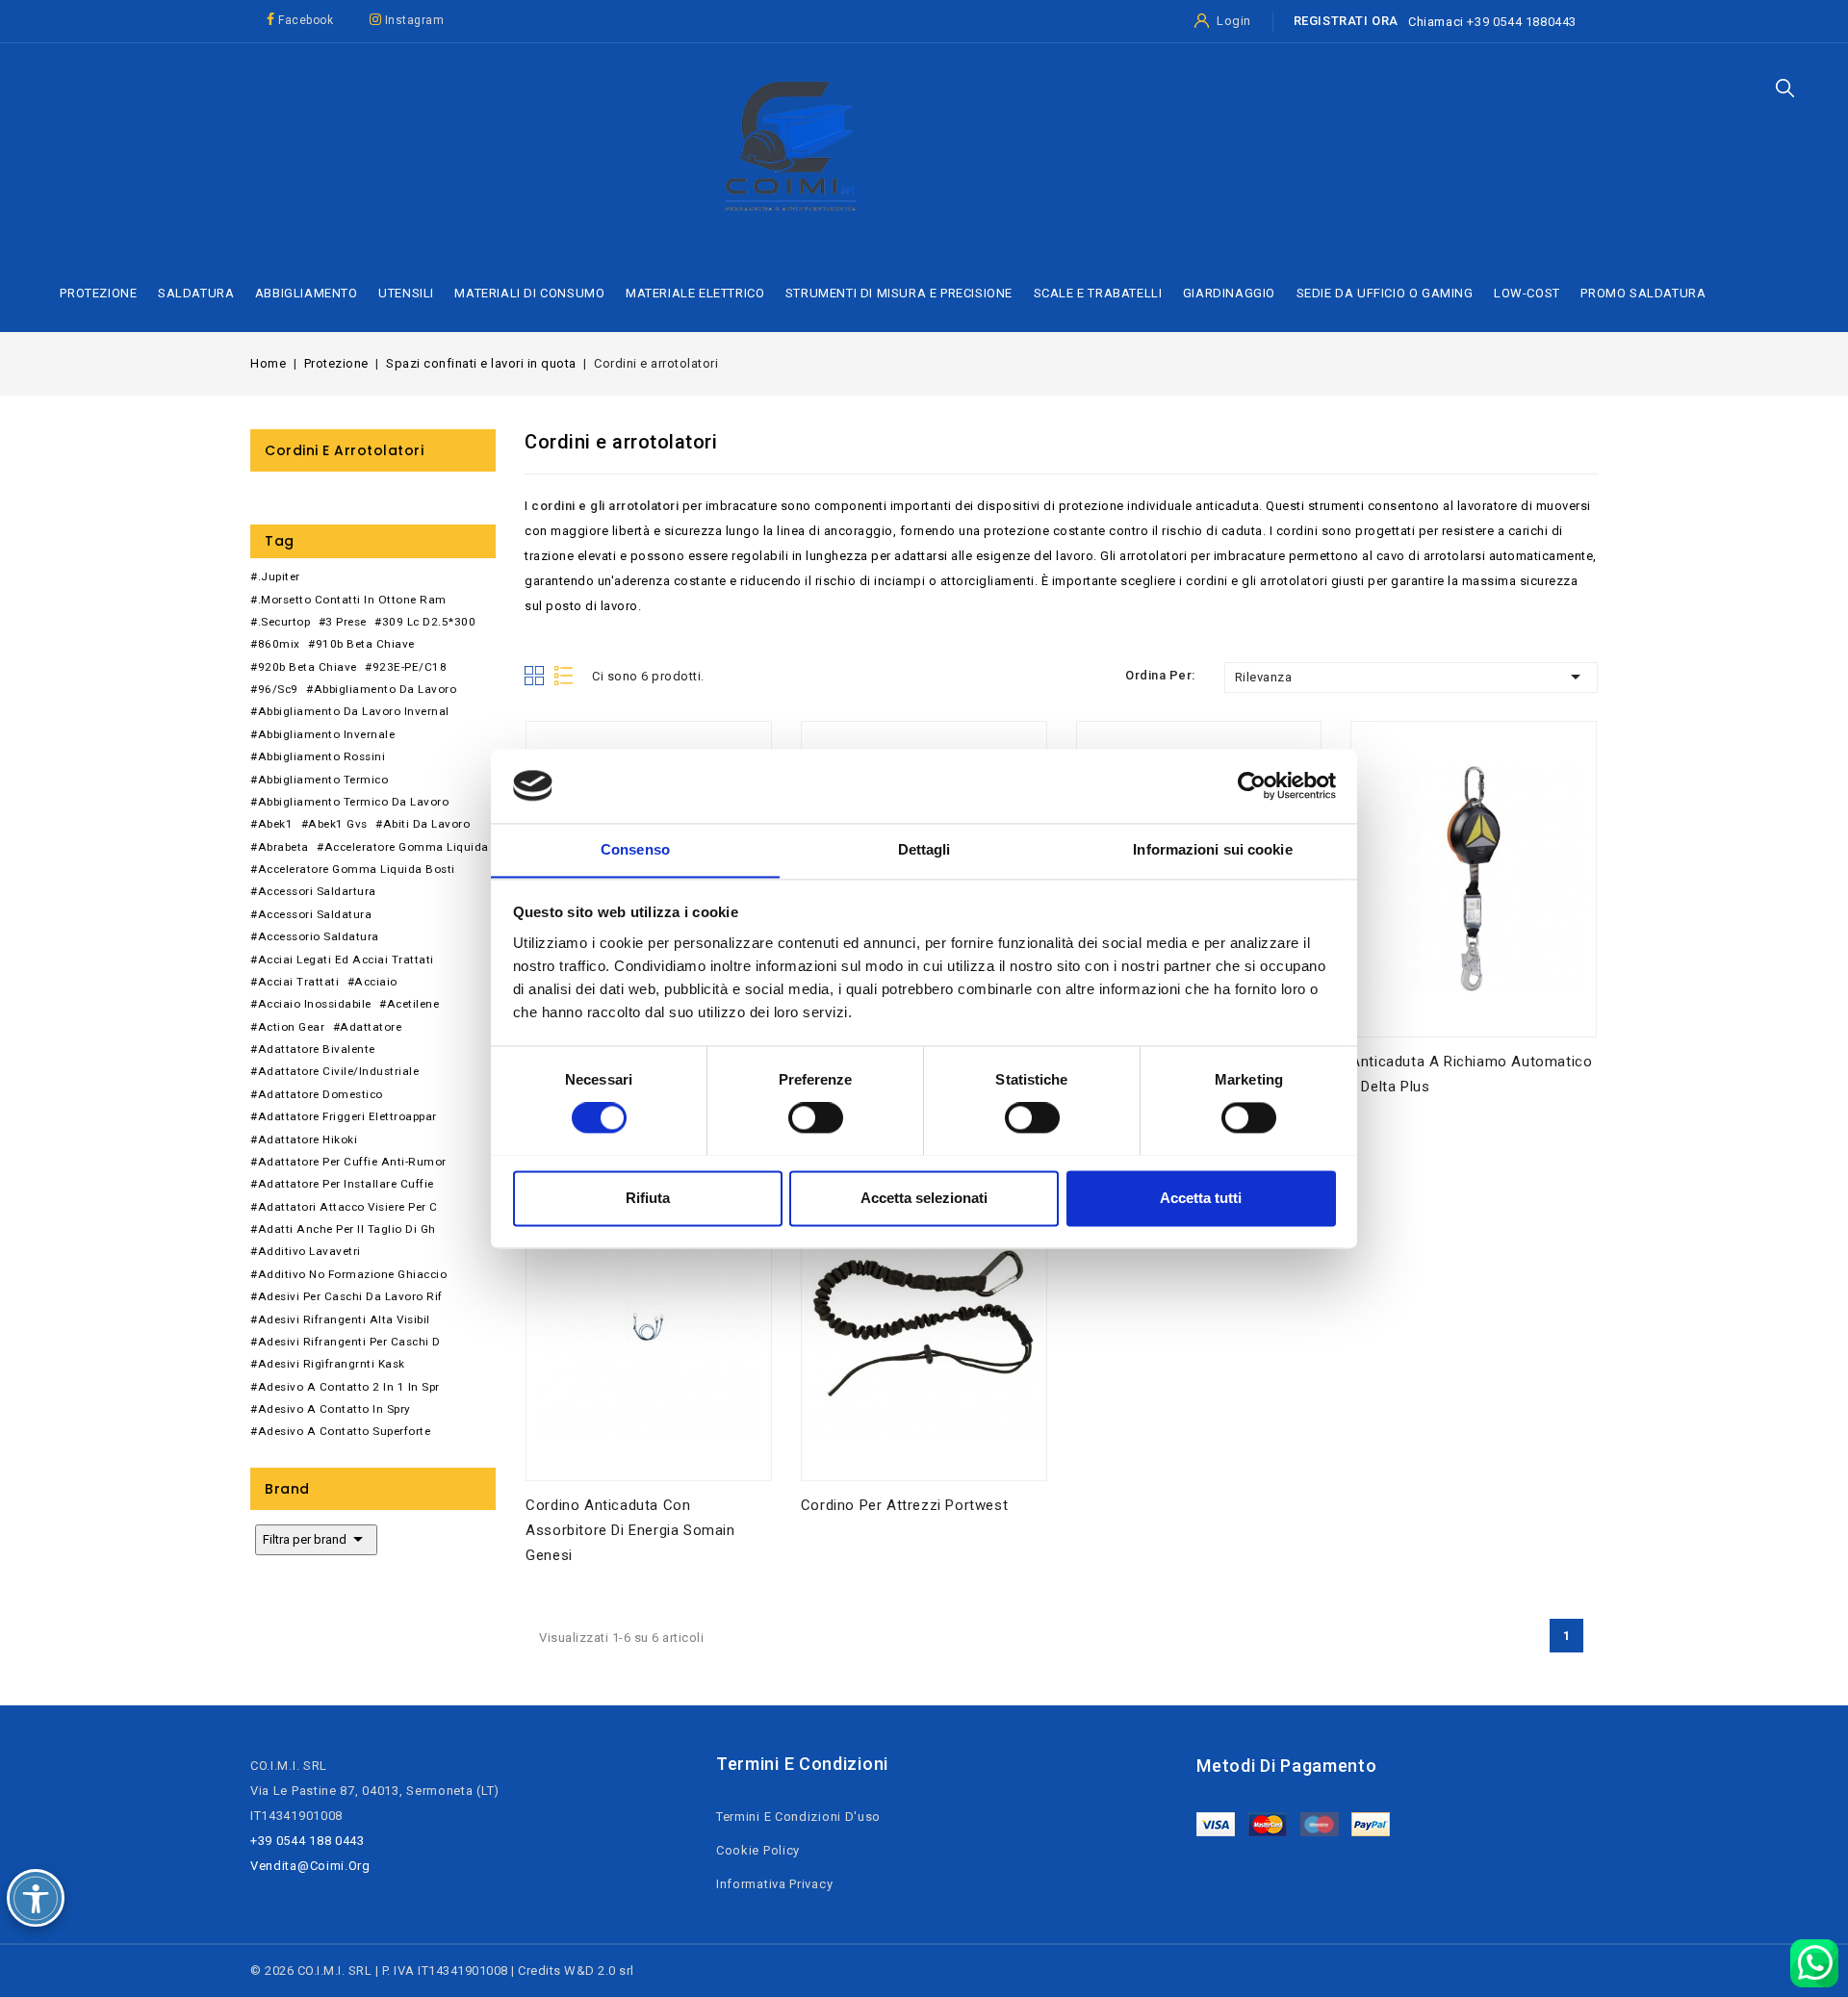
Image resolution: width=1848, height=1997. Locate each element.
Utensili (406, 293)
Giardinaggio (1229, 293)
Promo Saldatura (1643, 293)
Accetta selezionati (924, 1198)
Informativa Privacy (774, 1884)
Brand (287, 1489)
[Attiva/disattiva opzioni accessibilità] (36, 1898)
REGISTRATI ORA (1346, 21)
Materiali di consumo (529, 293)
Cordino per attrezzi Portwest (904, 1505)
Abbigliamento (307, 293)
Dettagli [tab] (924, 849)
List (565, 676)
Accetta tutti (1201, 1198)
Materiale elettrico (695, 293)
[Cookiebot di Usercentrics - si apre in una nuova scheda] (1252, 785)
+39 (1479, 22)
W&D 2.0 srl (599, 1971)
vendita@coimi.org (310, 1866)
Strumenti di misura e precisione (899, 293)
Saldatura (196, 293)
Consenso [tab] (635, 849)
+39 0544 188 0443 (308, 1841)
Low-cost (1527, 293)
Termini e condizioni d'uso (798, 1817)
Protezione (98, 293)
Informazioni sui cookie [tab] (1212, 849)
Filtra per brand (316, 1539)
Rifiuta (648, 1198)
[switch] (816, 1117)
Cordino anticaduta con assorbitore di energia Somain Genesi (630, 1530)
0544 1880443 (1535, 22)
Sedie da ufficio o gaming (1385, 293)
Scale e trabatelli (1098, 293)
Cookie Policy (758, 1850)
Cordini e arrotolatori (344, 450)
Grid (534, 676)
